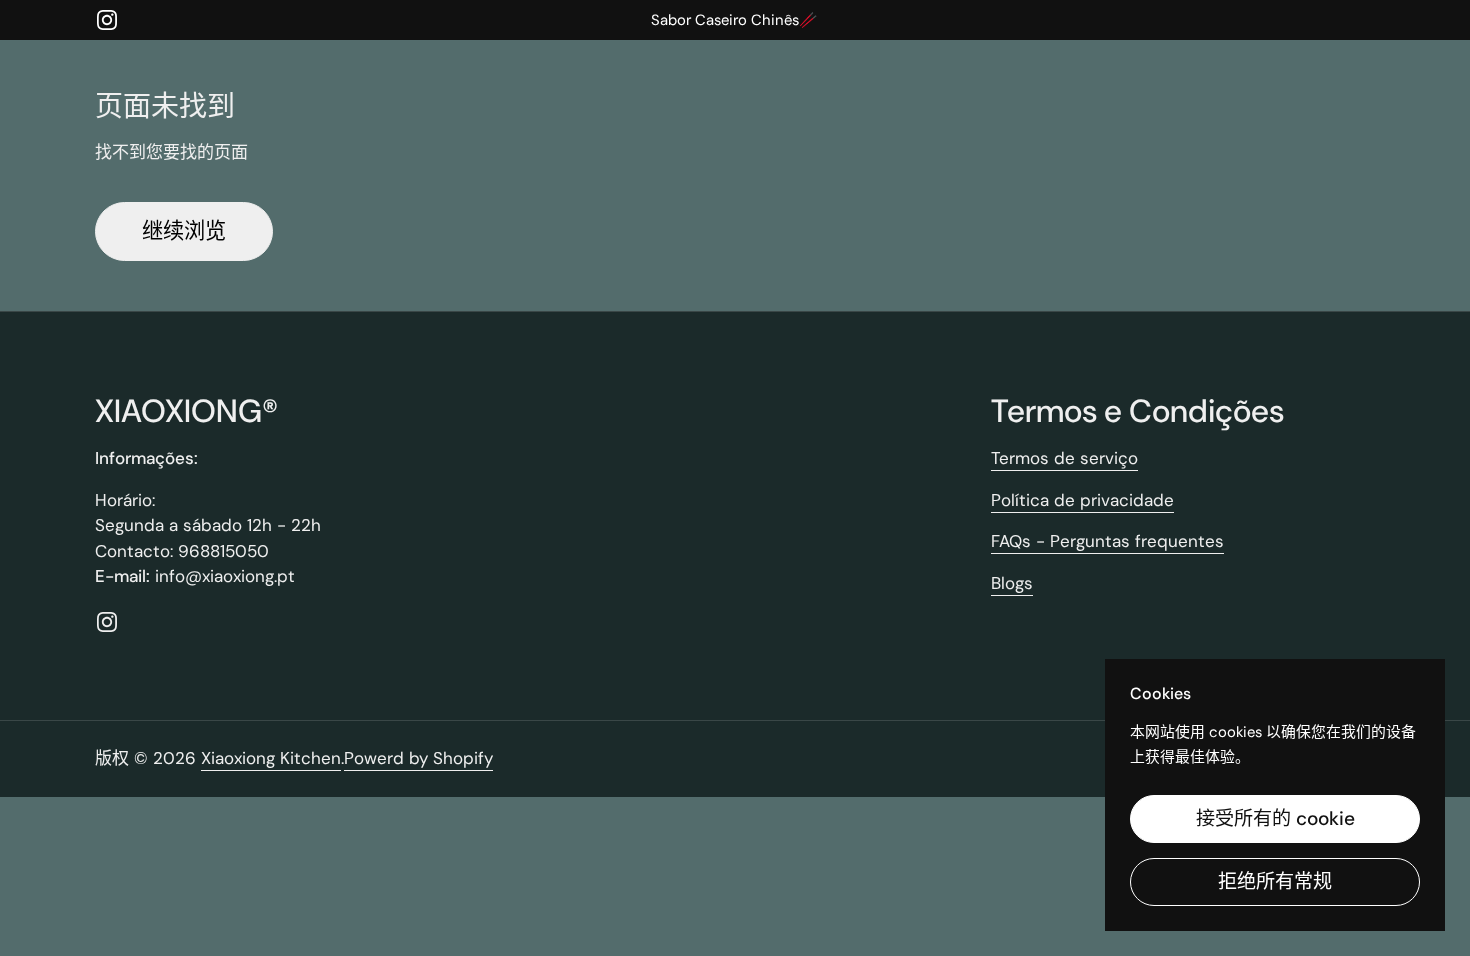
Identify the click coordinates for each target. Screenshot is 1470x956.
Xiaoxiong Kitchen (271, 758)
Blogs (1012, 583)
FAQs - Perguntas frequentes (1107, 541)
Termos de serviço (1064, 458)
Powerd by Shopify (418, 758)
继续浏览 (184, 231)
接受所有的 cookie (1275, 818)
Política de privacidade (1082, 500)
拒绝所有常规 (1275, 881)
